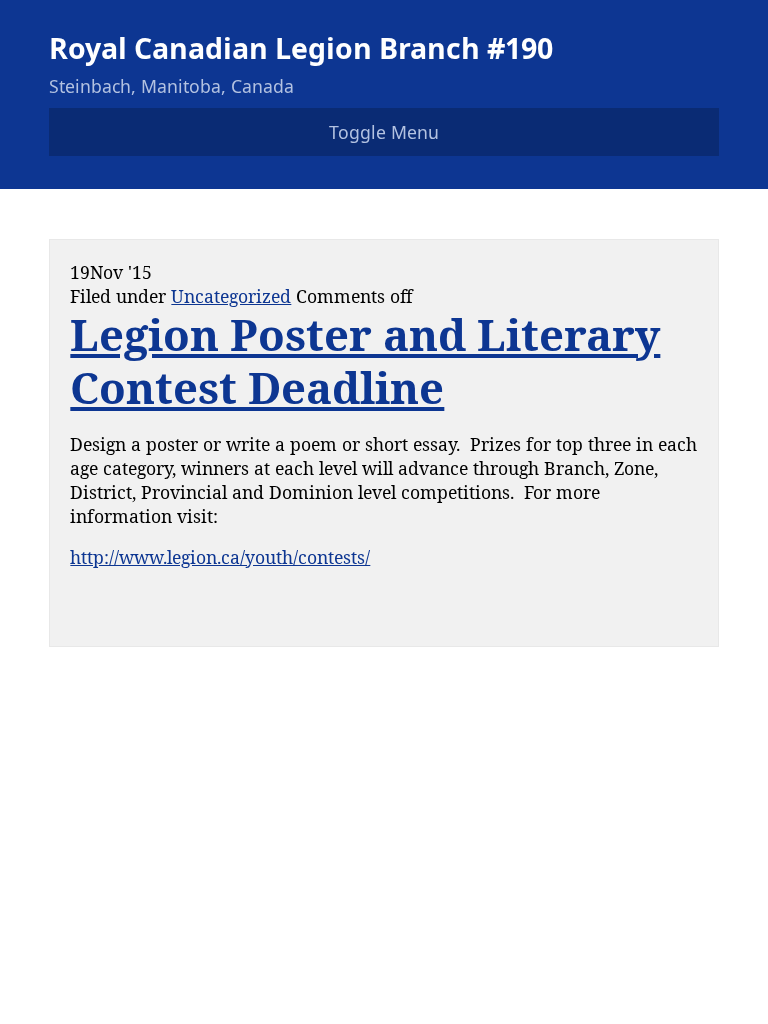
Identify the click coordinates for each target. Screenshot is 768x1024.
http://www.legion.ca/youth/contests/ (220, 557)
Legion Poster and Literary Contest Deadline (365, 361)
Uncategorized (231, 296)
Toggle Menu (384, 132)
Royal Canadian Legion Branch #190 (301, 47)
